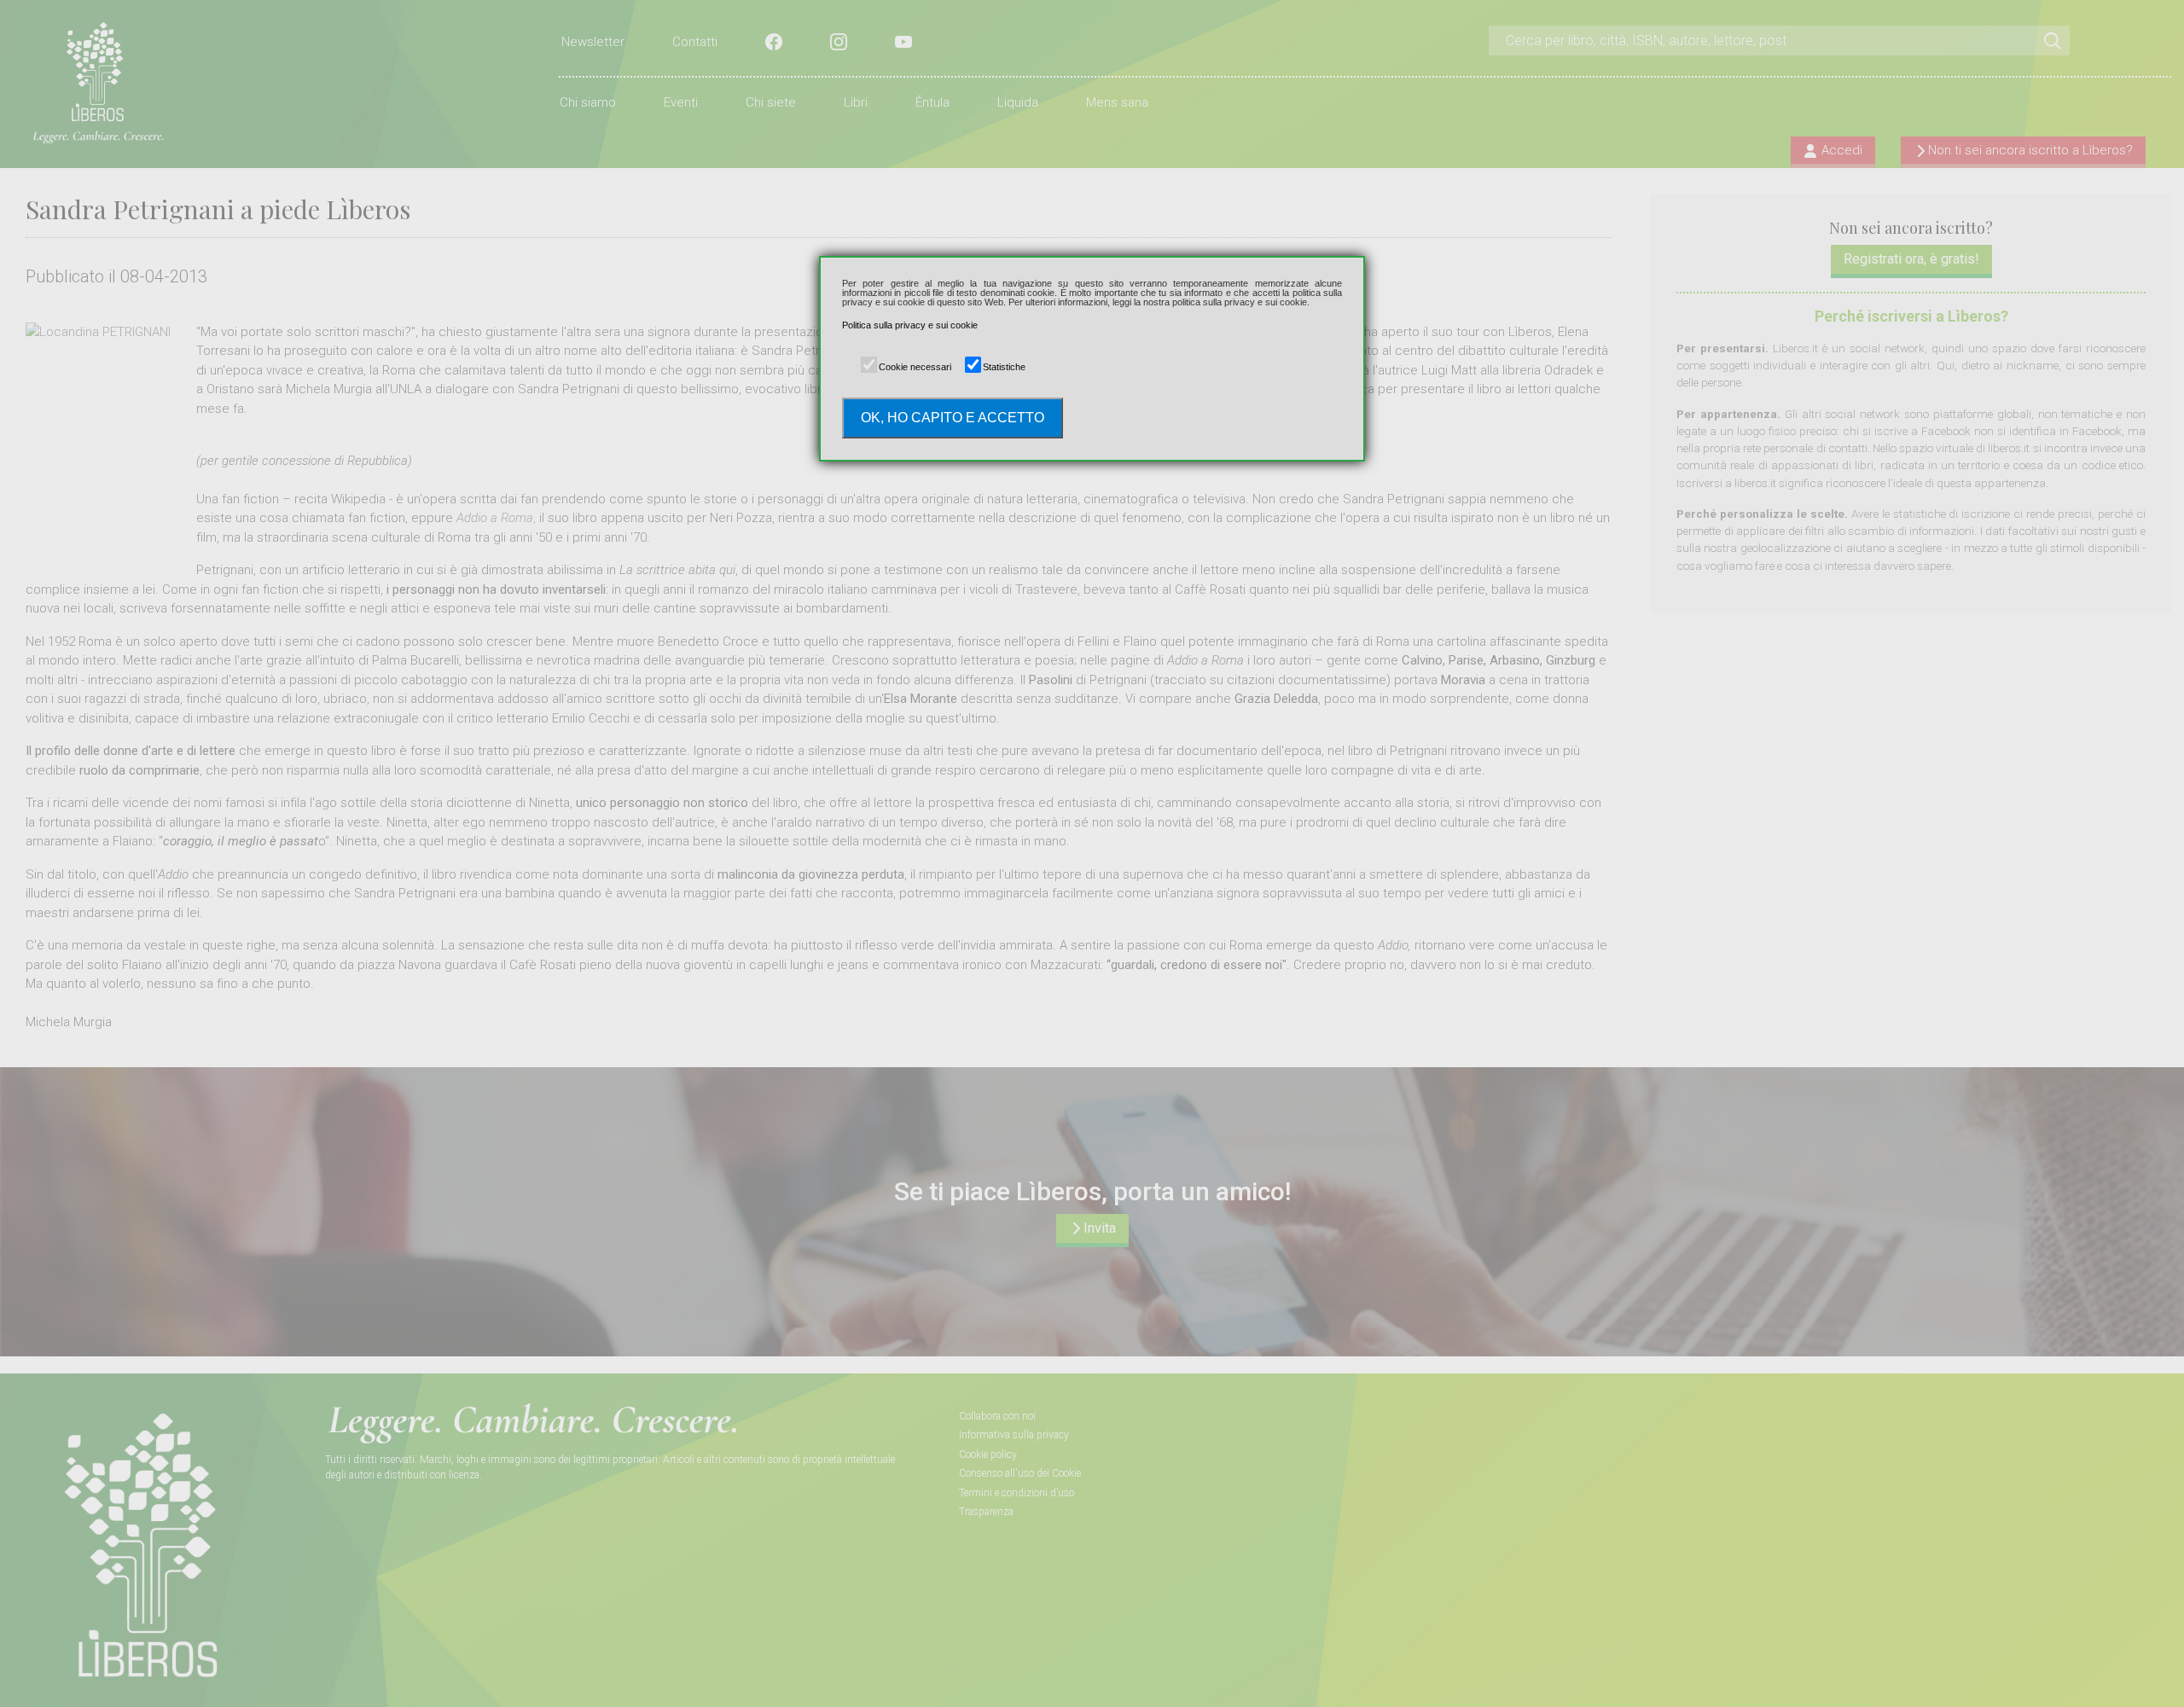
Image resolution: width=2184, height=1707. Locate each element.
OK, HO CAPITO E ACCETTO (953, 418)
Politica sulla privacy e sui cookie (910, 325)
